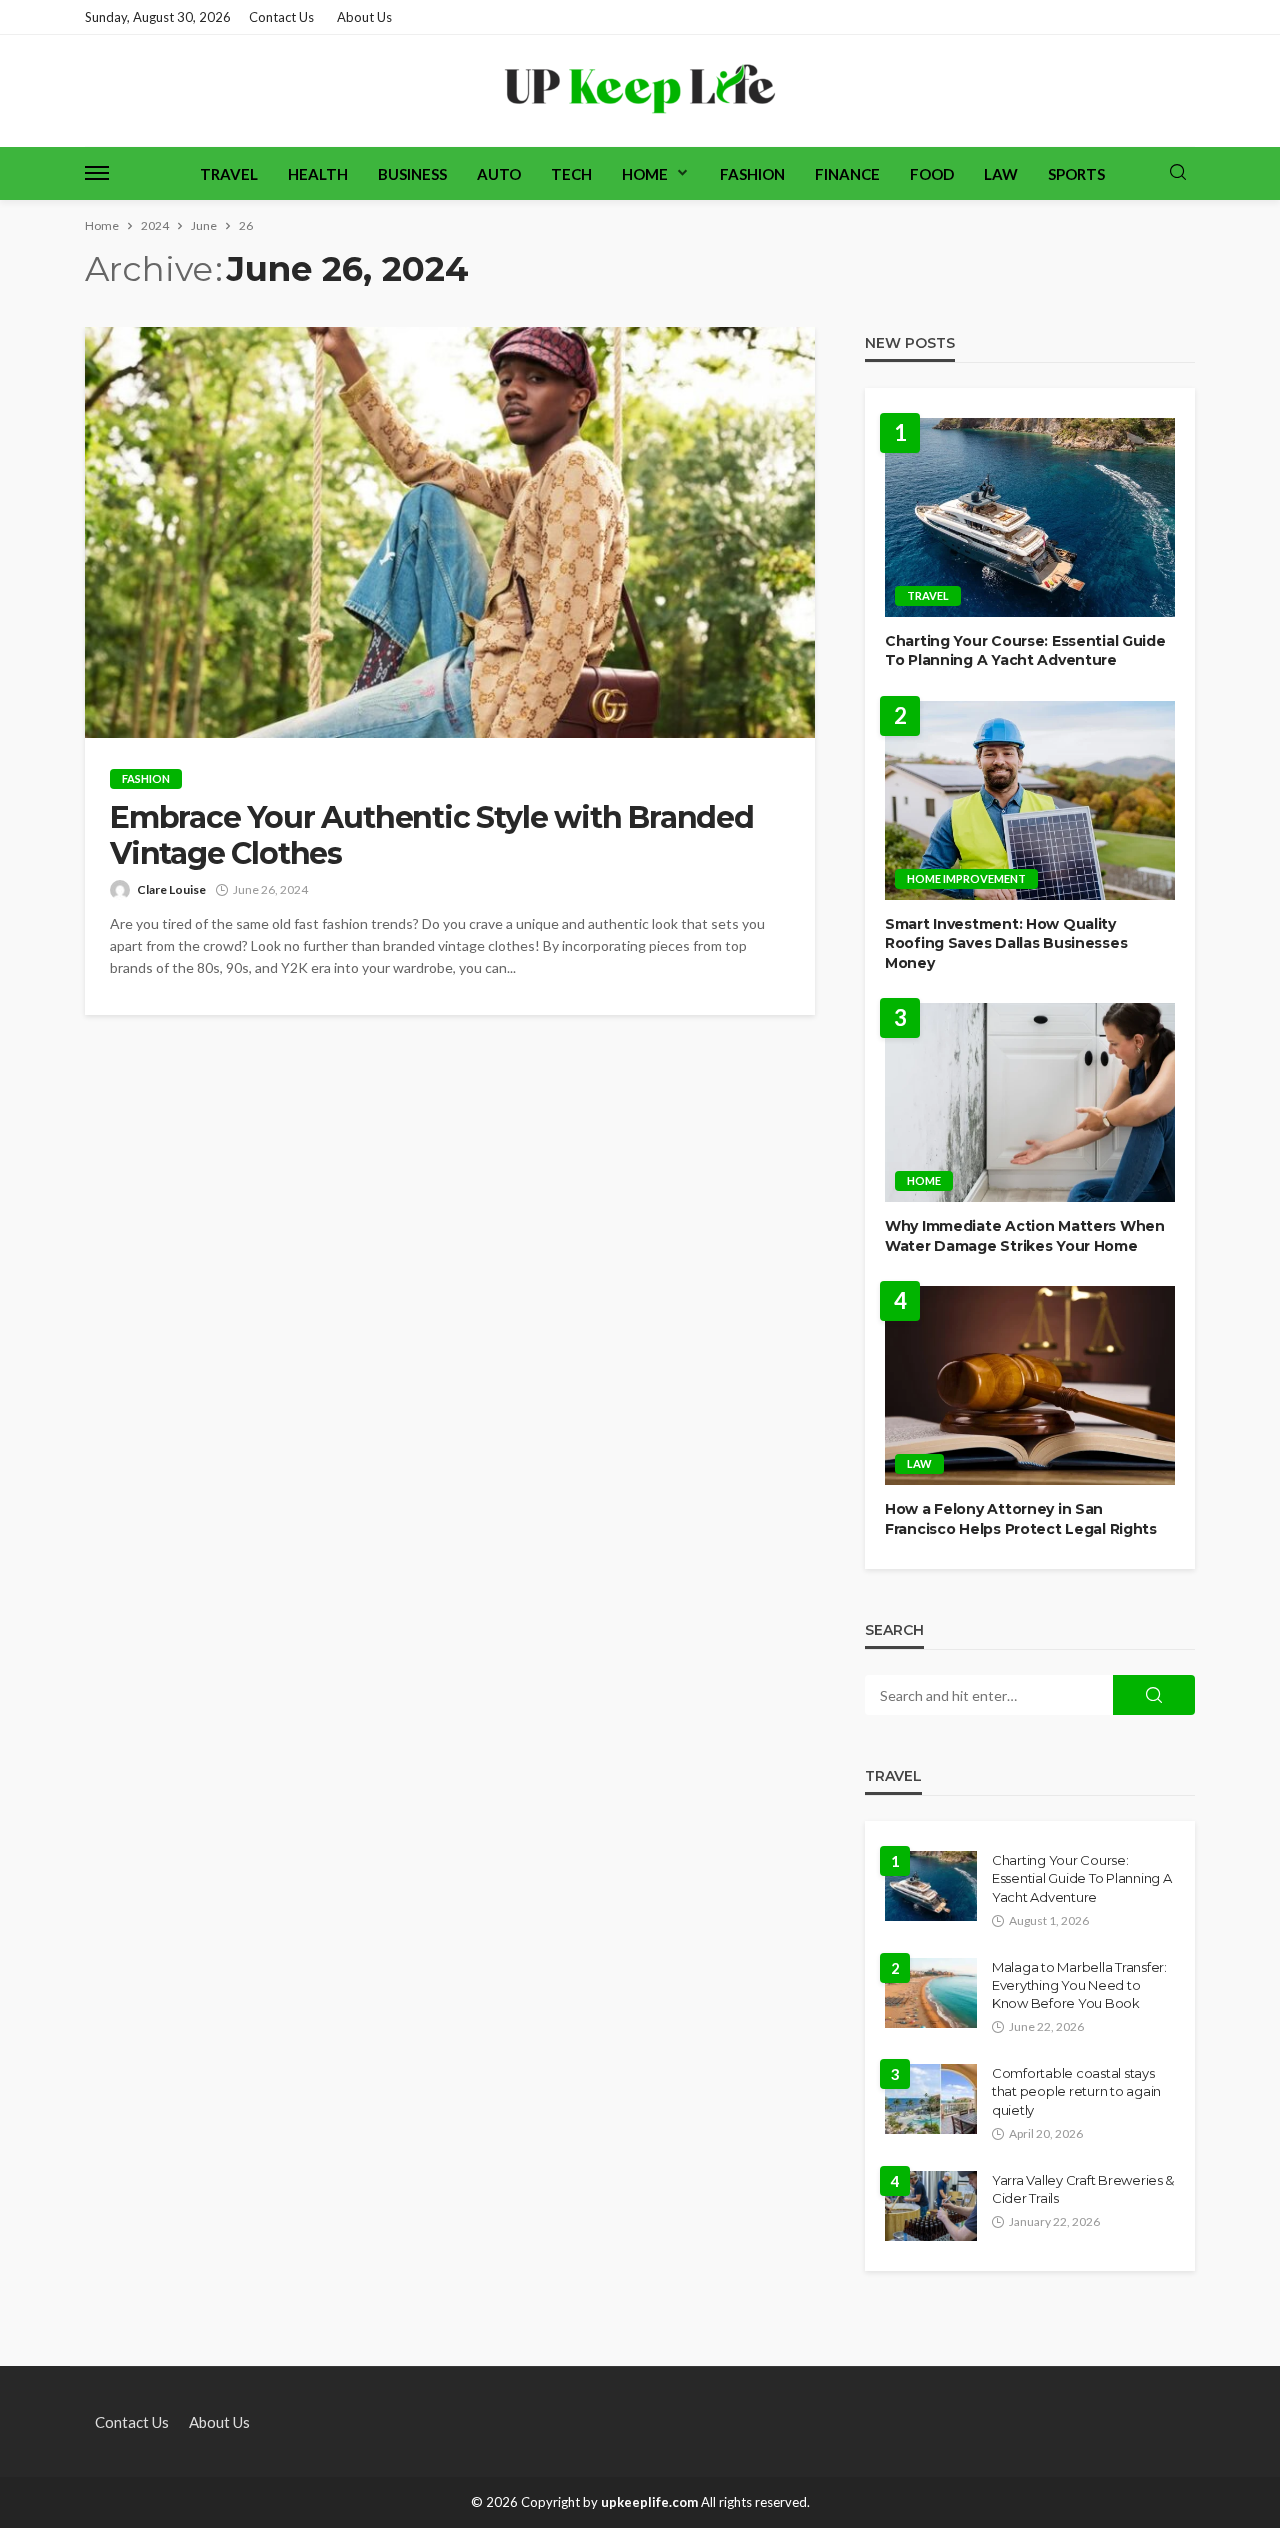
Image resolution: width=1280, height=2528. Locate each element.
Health (318, 174)
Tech (571, 174)
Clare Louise (171, 889)
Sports (1076, 174)
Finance (847, 174)
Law (1001, 174)
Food (932, 174)
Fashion (752, 174)
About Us (364, 17)
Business (412, 174)
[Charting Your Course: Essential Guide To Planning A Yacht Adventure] (1030, 517)
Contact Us (281, 17)
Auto (499, 174)
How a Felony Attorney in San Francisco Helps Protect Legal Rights (1021, 1519)
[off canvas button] (97, 173)
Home (645, 174)
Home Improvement (966, 878)
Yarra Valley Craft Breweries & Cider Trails (1083, 2189)
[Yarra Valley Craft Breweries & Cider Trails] (931, 2206)
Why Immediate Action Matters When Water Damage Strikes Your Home (1025, 1236)
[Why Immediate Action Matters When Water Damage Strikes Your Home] (1030, 1102)
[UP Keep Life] (640, 90)
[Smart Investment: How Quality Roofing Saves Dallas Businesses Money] (1030, 800)
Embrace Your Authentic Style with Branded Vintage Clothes (432, 836)
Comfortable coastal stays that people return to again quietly (1076, 2091)
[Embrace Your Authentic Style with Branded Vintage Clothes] (450, 532)
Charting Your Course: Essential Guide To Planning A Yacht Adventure (1025, 651)
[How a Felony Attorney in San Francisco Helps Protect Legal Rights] (1030, 1385)
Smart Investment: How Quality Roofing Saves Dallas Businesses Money (1006, 943)
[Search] (1178, 173)
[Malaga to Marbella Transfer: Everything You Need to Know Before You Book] (931, 1993)
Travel (229, 174)
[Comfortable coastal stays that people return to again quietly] (931, 2099)
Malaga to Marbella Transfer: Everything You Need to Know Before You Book (1079, 1985)
